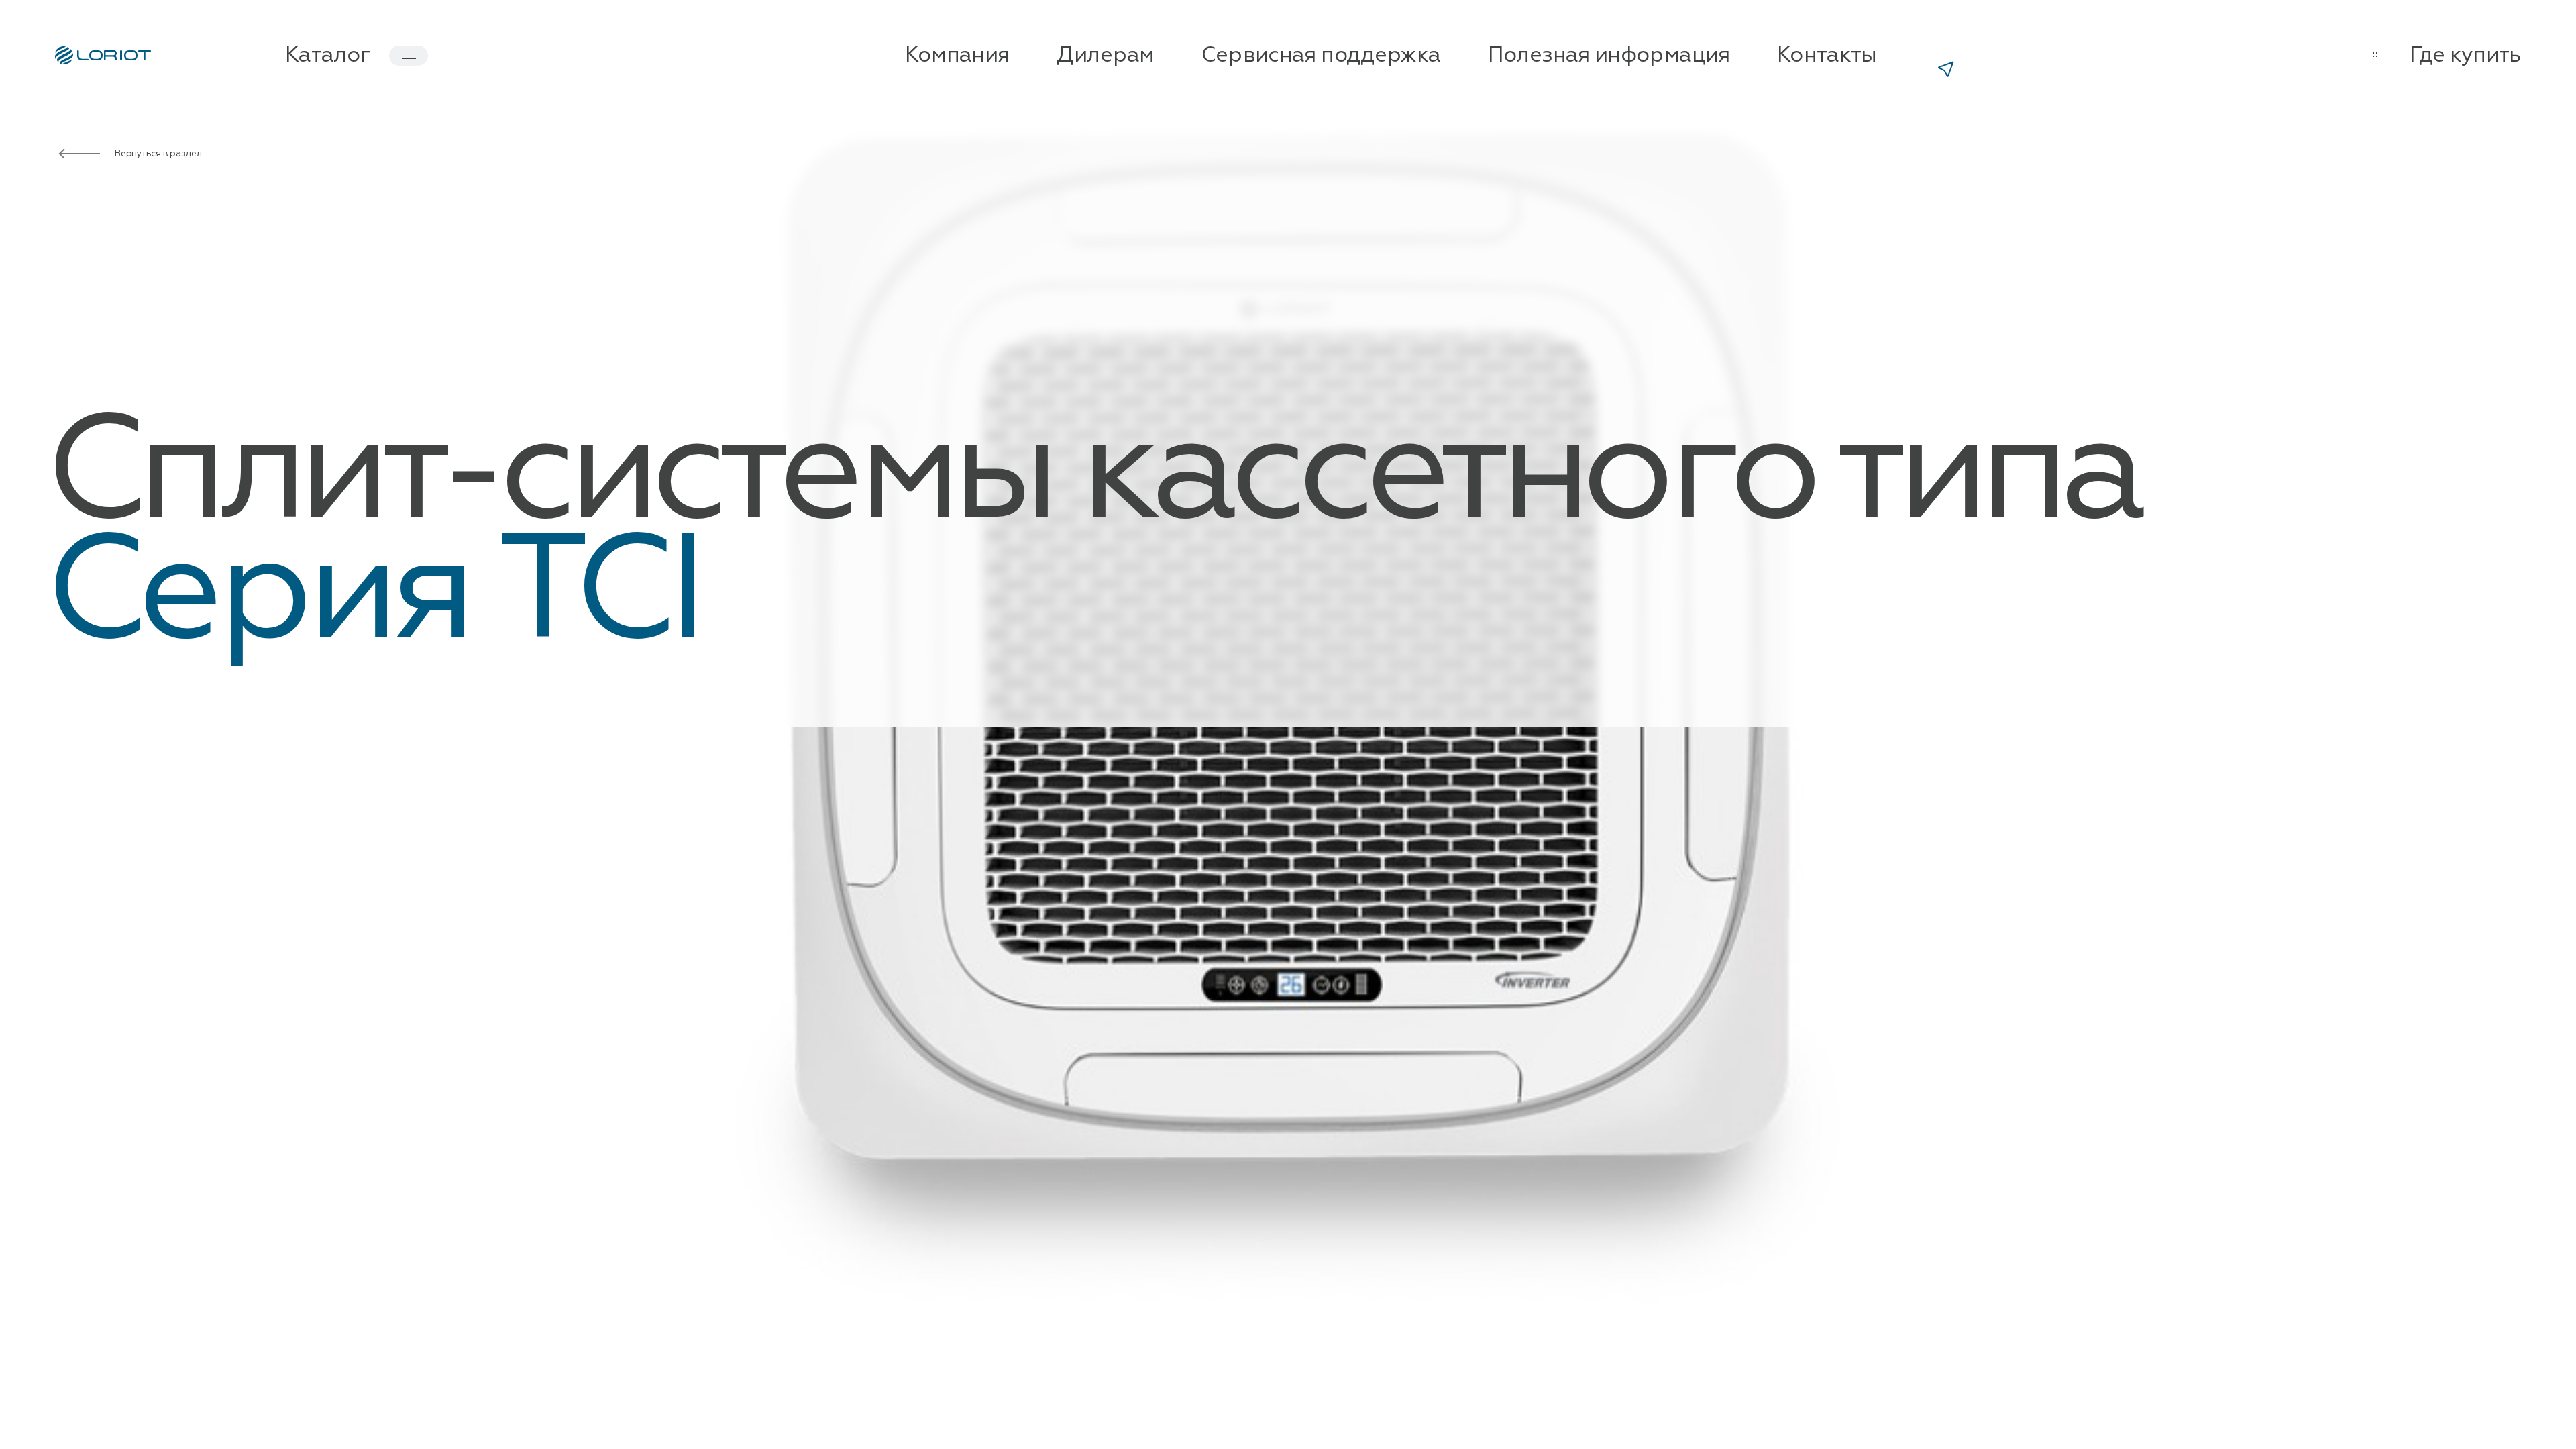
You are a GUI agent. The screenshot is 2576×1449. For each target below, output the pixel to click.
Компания (957, 56)
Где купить (2465, 56)
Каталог (328, 56)
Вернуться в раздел (158, 154)
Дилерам (1106, 56)
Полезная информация (1609, 56)
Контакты (1827, 56)
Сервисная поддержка (1321, 56)
